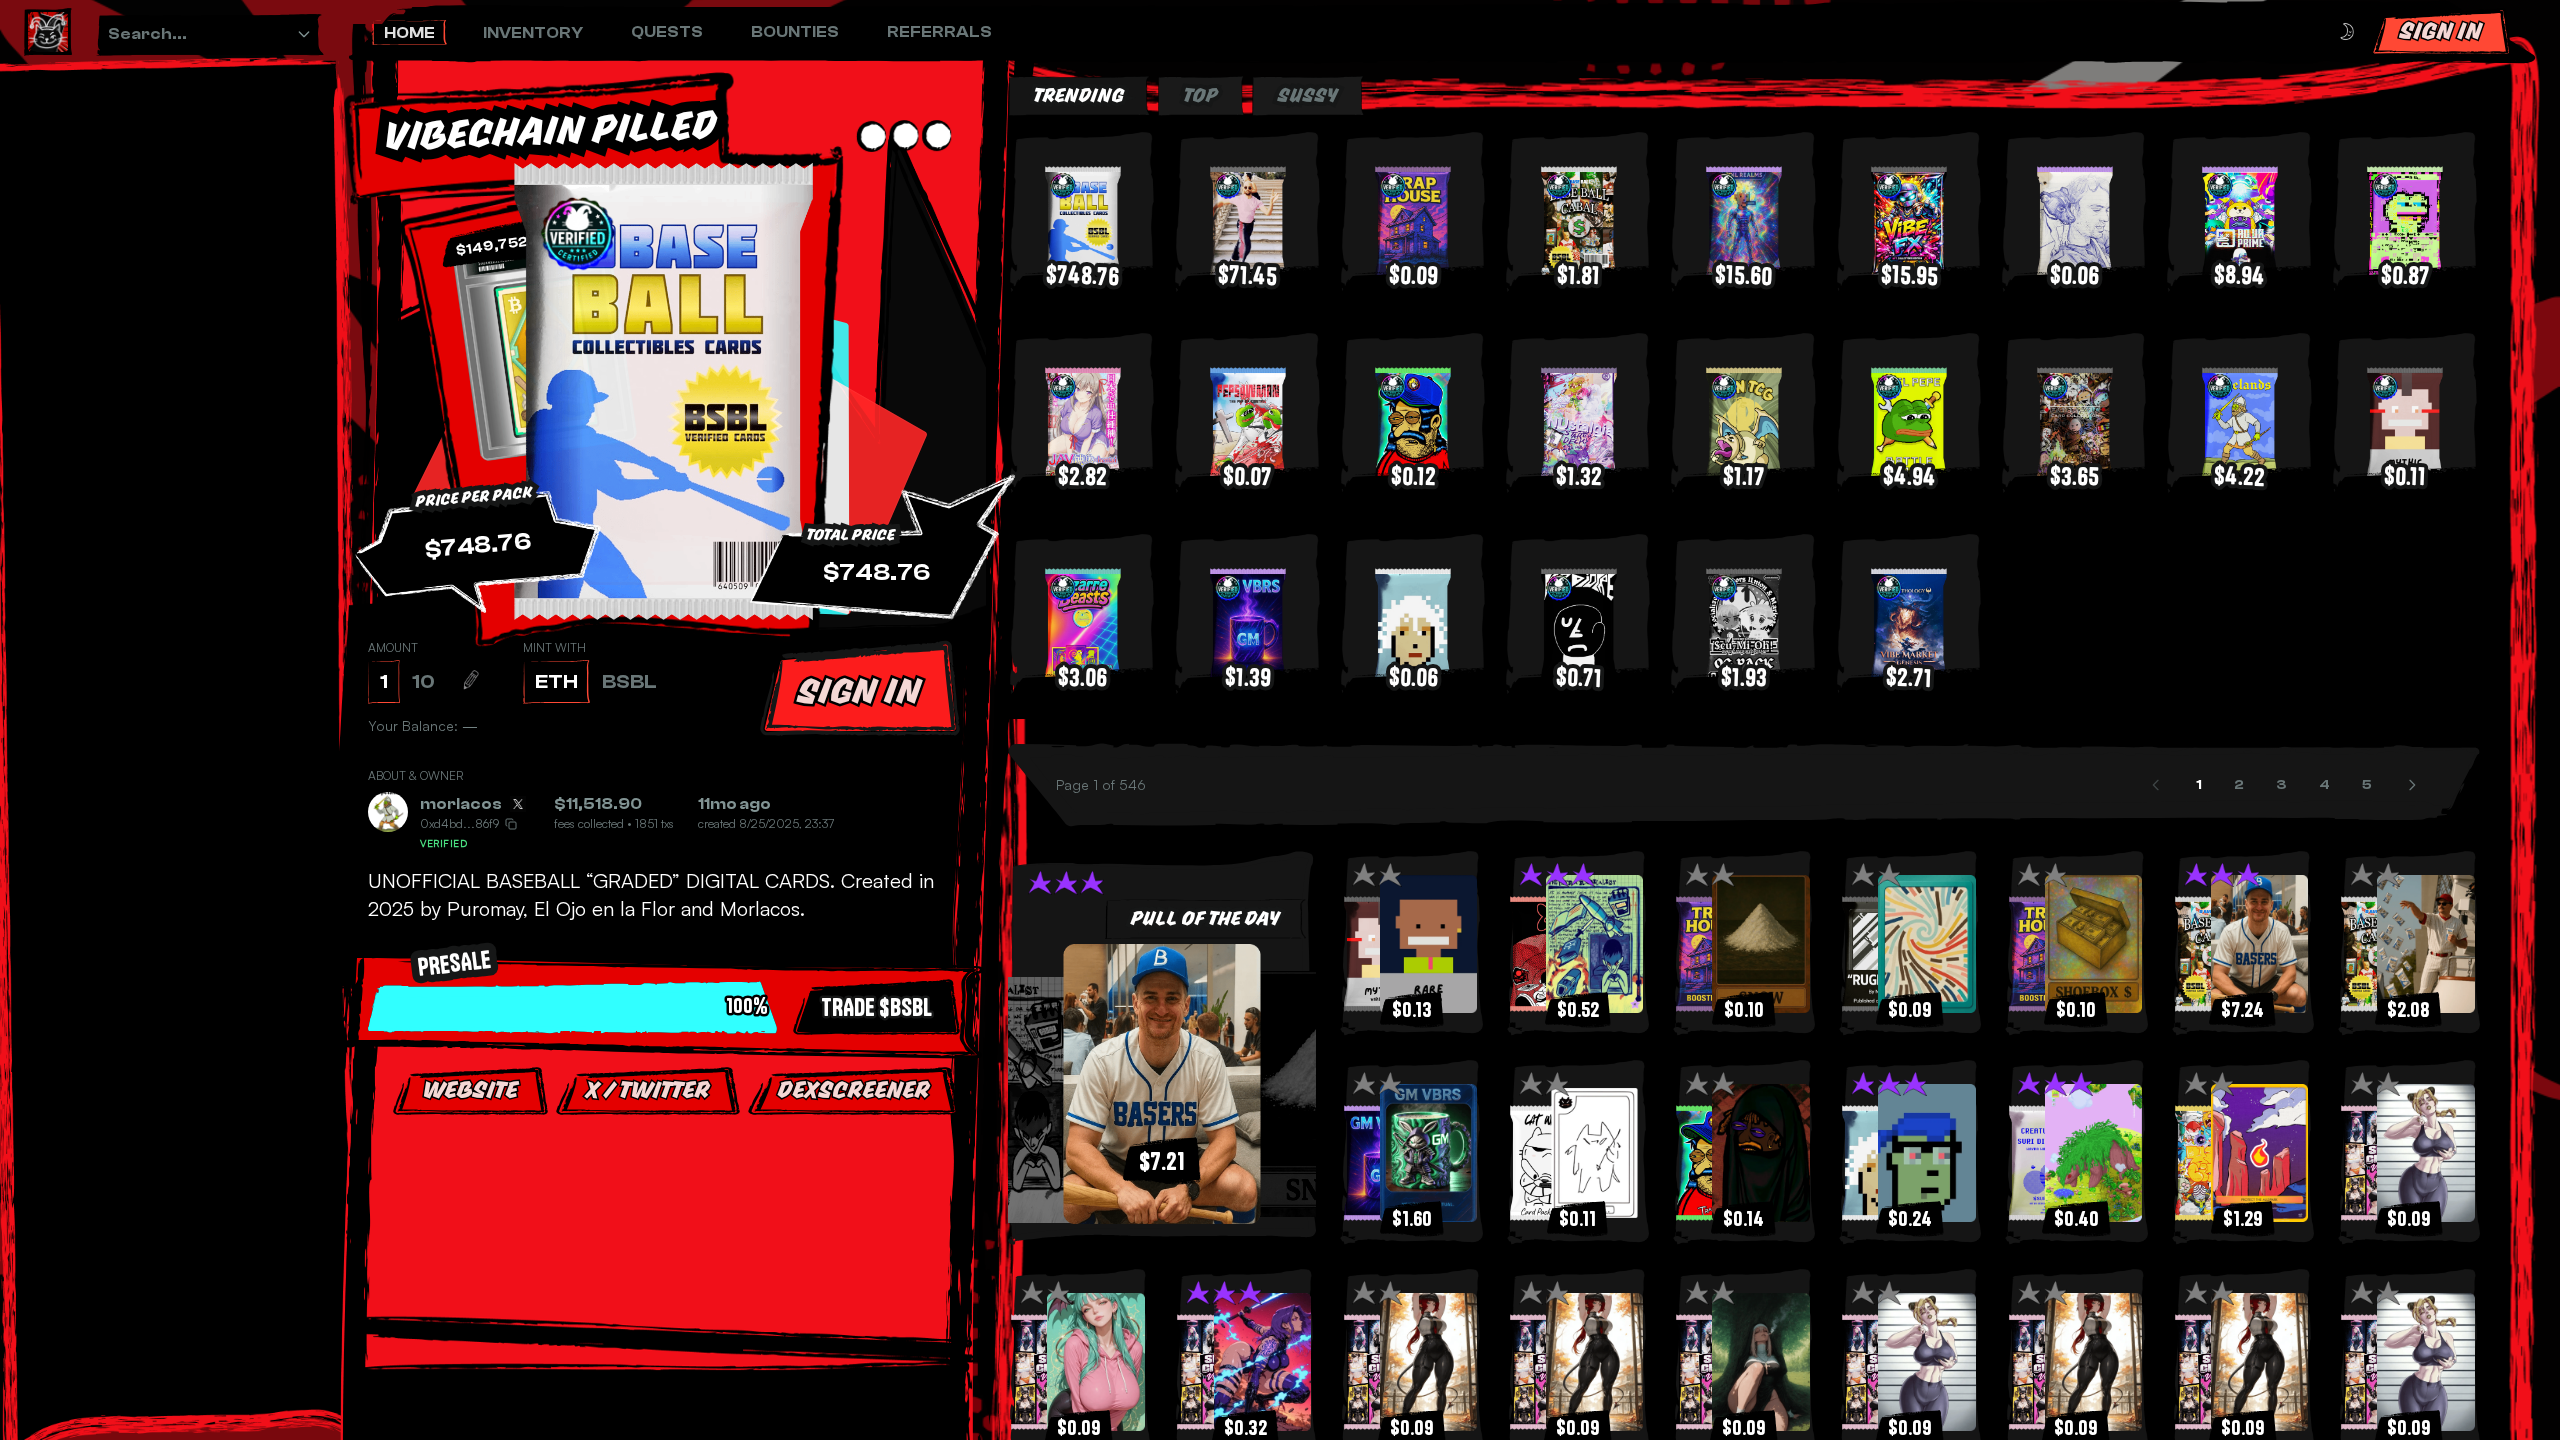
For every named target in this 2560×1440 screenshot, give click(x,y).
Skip (670, 1298)
